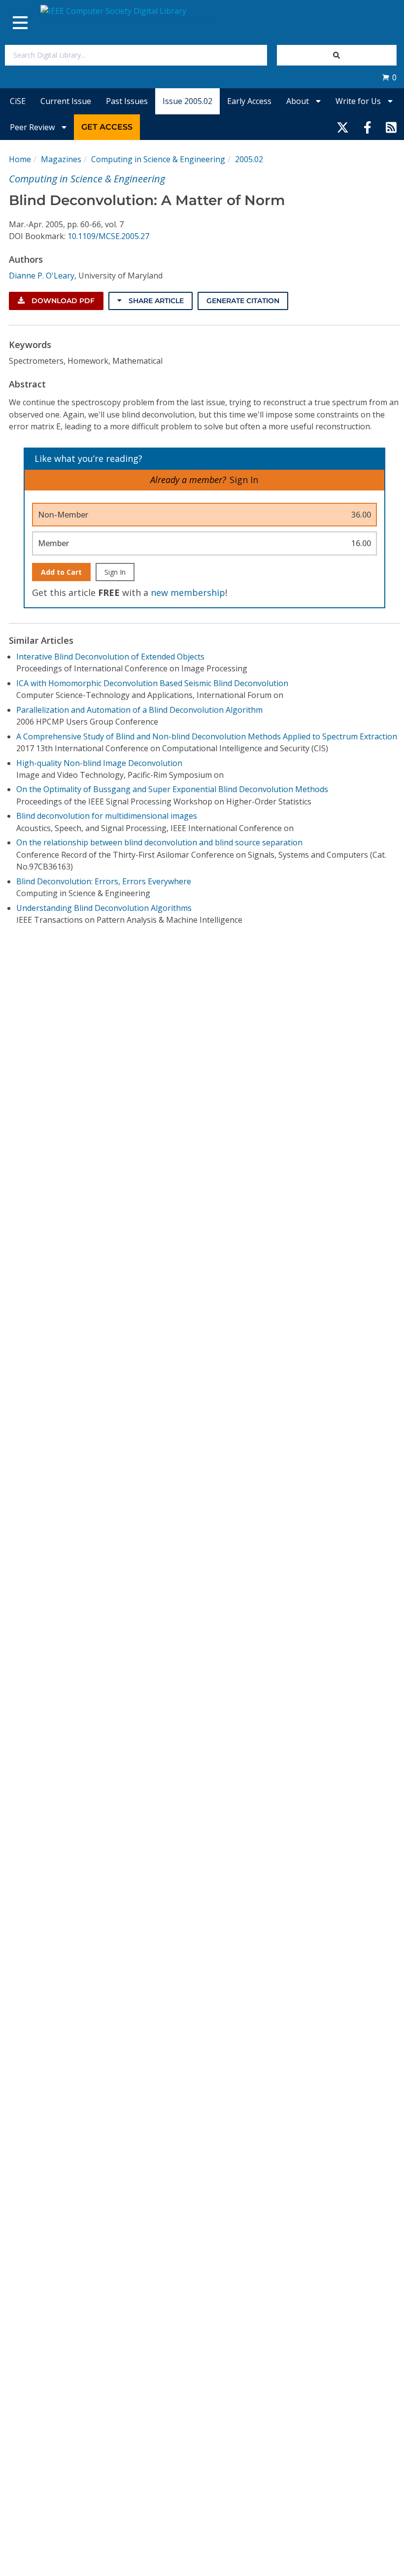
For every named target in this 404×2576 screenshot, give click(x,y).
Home (20, 159)
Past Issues (127, 101)
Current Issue (66, 101)
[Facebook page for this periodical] (368, 127)
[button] (389, 77)
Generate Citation (243, 301)
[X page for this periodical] (343, 127)
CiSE (18, 101)
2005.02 (249, 159)
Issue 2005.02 (187, 101)
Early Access (249, 101)
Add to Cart (61, 572)
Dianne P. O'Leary (42, 276)
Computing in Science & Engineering (158, 159)
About (299, 101)
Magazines (61, 159)
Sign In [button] (244, 480)
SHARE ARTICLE (155, 301)
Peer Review (33, 127)
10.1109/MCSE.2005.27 (108, 236)
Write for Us (359, 101)
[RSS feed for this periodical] (391, 127)
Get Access (107, 127)
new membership (188, 592)
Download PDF (62, 301)
